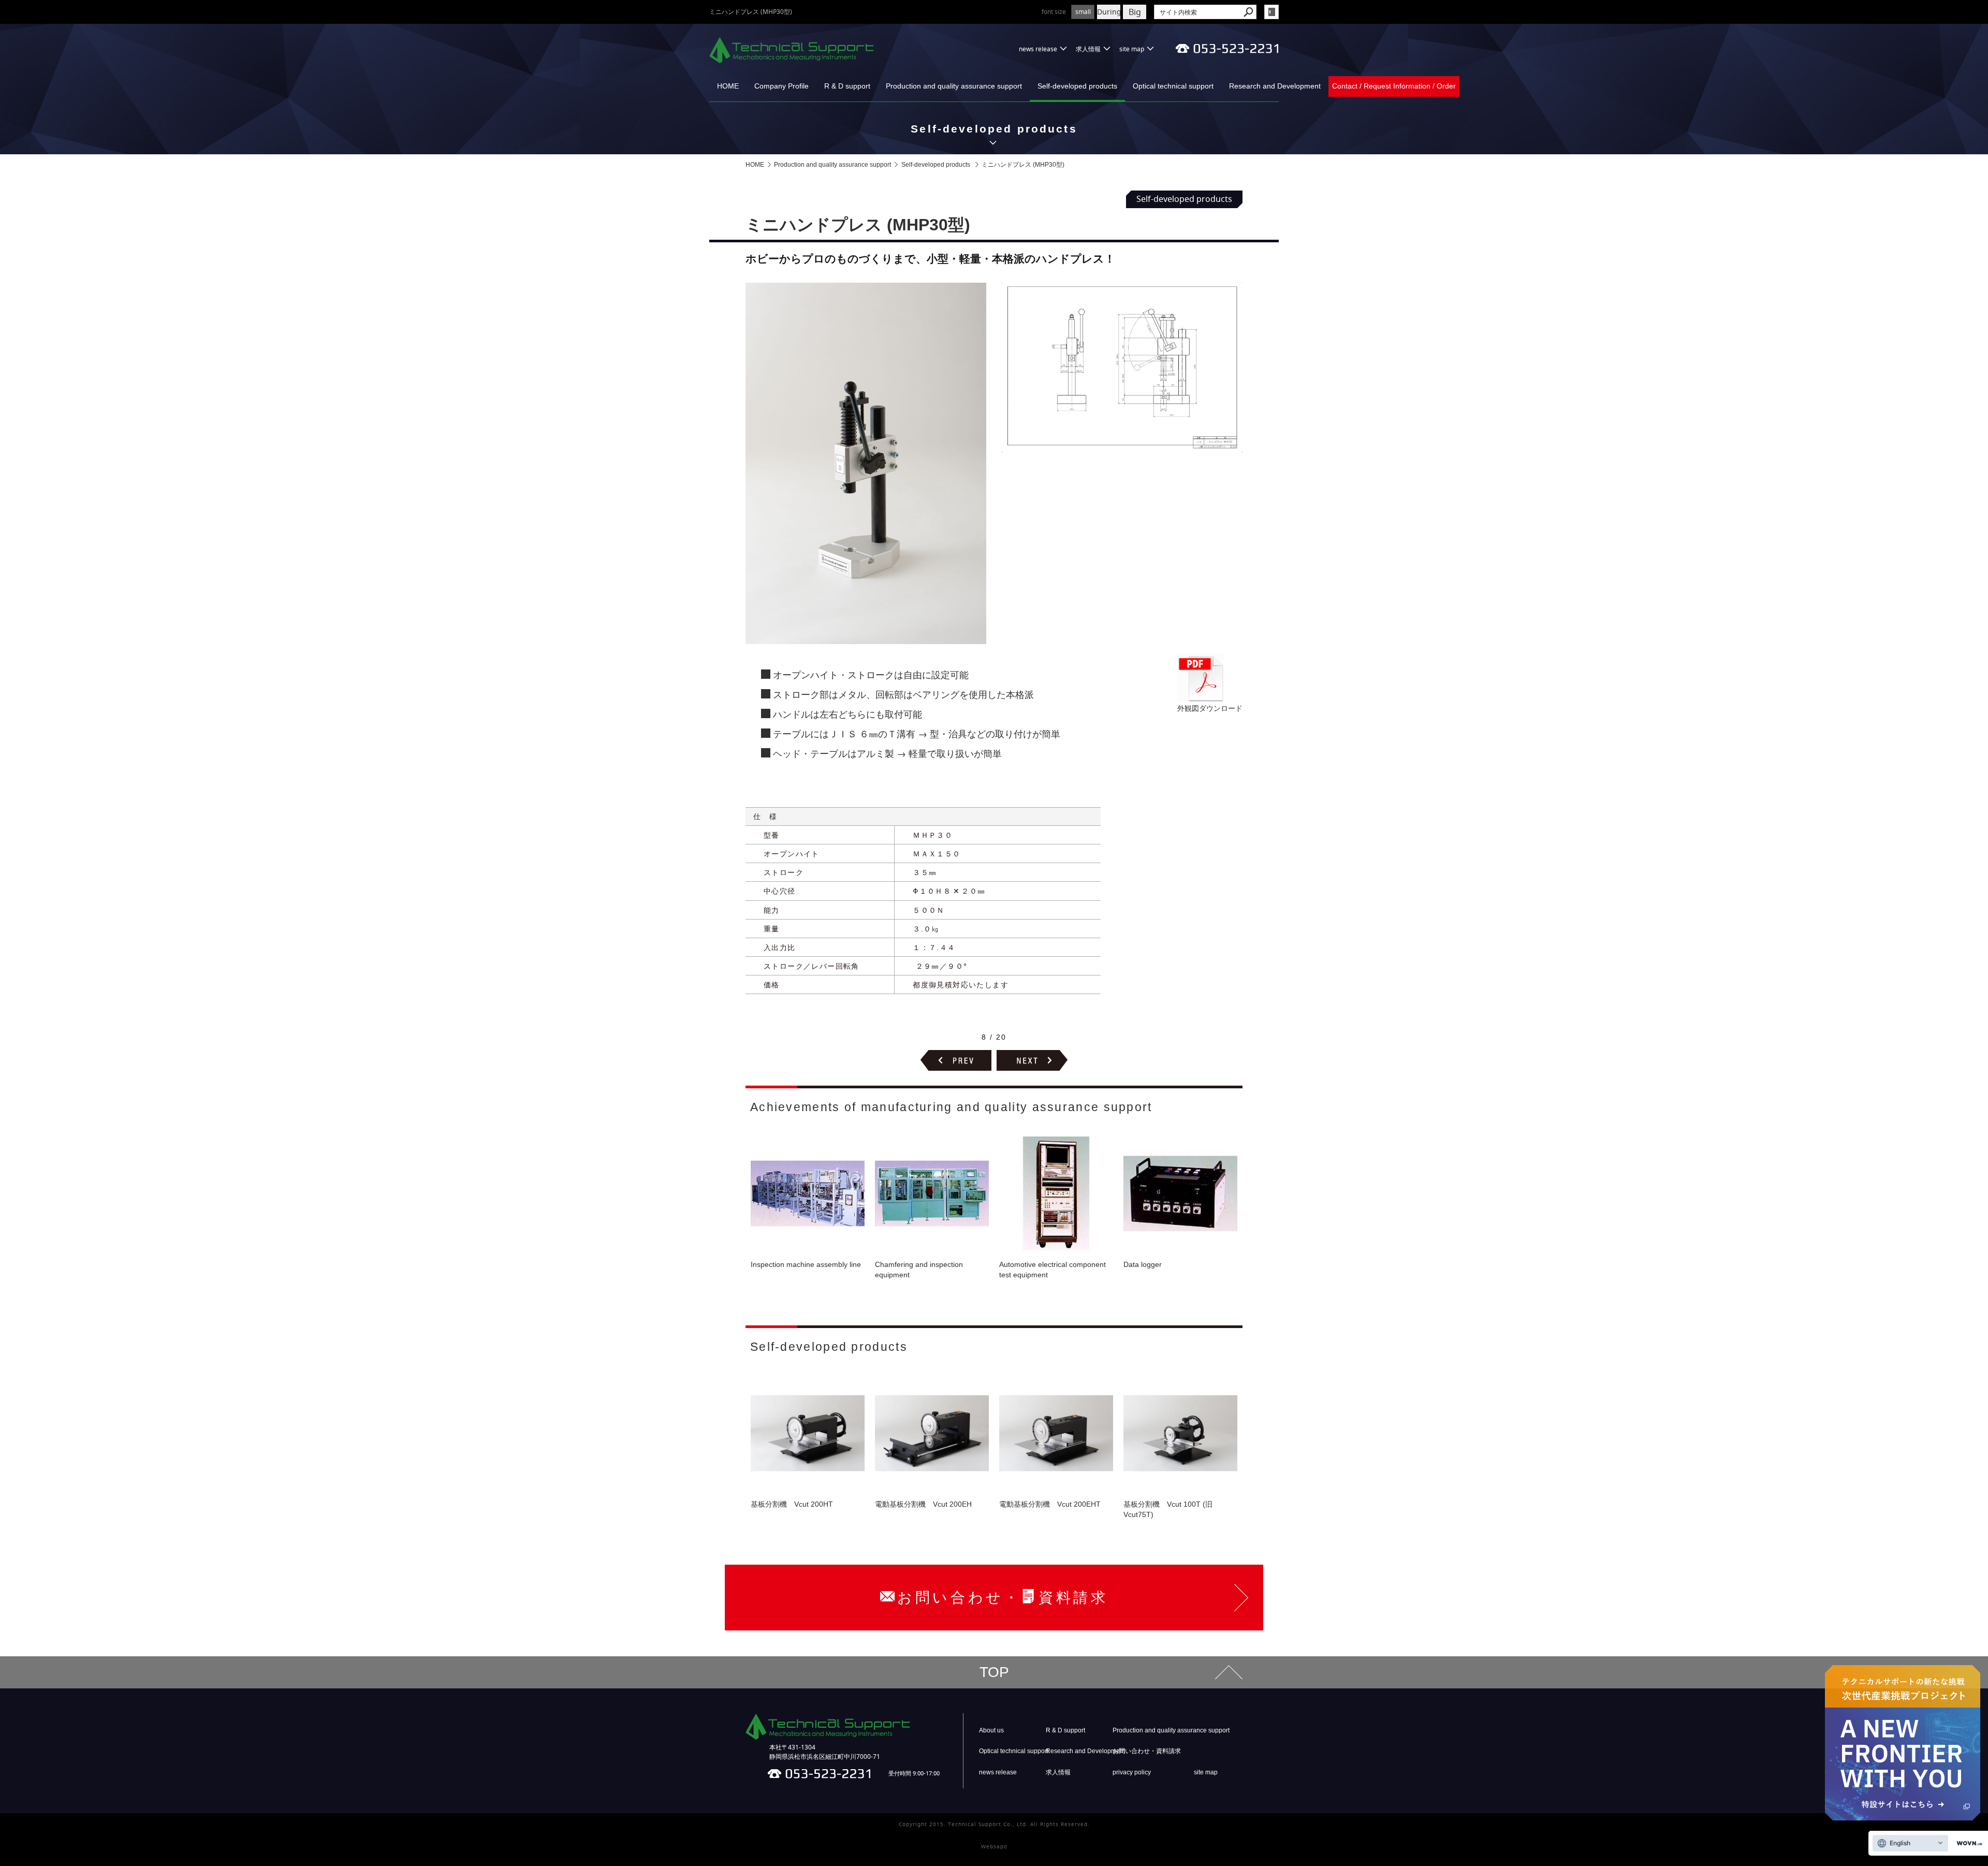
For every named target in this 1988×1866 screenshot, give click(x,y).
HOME (728, 86)
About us (991, 1730)
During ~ (1109, 12)
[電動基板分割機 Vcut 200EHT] (1056, 1433)
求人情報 (1088, 49)
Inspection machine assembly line (806, 1264)
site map (1132, 49)
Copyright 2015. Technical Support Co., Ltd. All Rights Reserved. (994, 1824)
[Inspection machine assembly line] (808, 1193)
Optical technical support (1173, 86)
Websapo (994, 1847)
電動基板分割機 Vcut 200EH (923, 1504)
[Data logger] (1180, 1193)
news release (1038, 49)
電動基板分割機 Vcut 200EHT (1050, 1504)
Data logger (1143, 1264)
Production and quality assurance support (954, 86)
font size (1054, 12)
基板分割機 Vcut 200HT (792, 1504)
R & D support (847, 86)
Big (1135, 12)
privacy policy (1132, 1772)
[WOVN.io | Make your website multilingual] (1967, 1843)
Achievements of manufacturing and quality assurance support (951, 1107)
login (1271, 12)
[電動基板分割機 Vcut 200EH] (932, 1433)
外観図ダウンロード (1210, 708)
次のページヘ (1032, 1060)
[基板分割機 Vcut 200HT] (808, 1433)
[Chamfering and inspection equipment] (932, 1193)
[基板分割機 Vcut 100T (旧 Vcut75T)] (1180, 1433)
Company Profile (781, 86)
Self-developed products (1077, 86)
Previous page (956, 1060)
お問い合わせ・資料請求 (1147, 1751)
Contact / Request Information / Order (1394, 86)
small (1083, 12)
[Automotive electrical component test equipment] (1056, 1193)
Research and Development (1275, 86)
